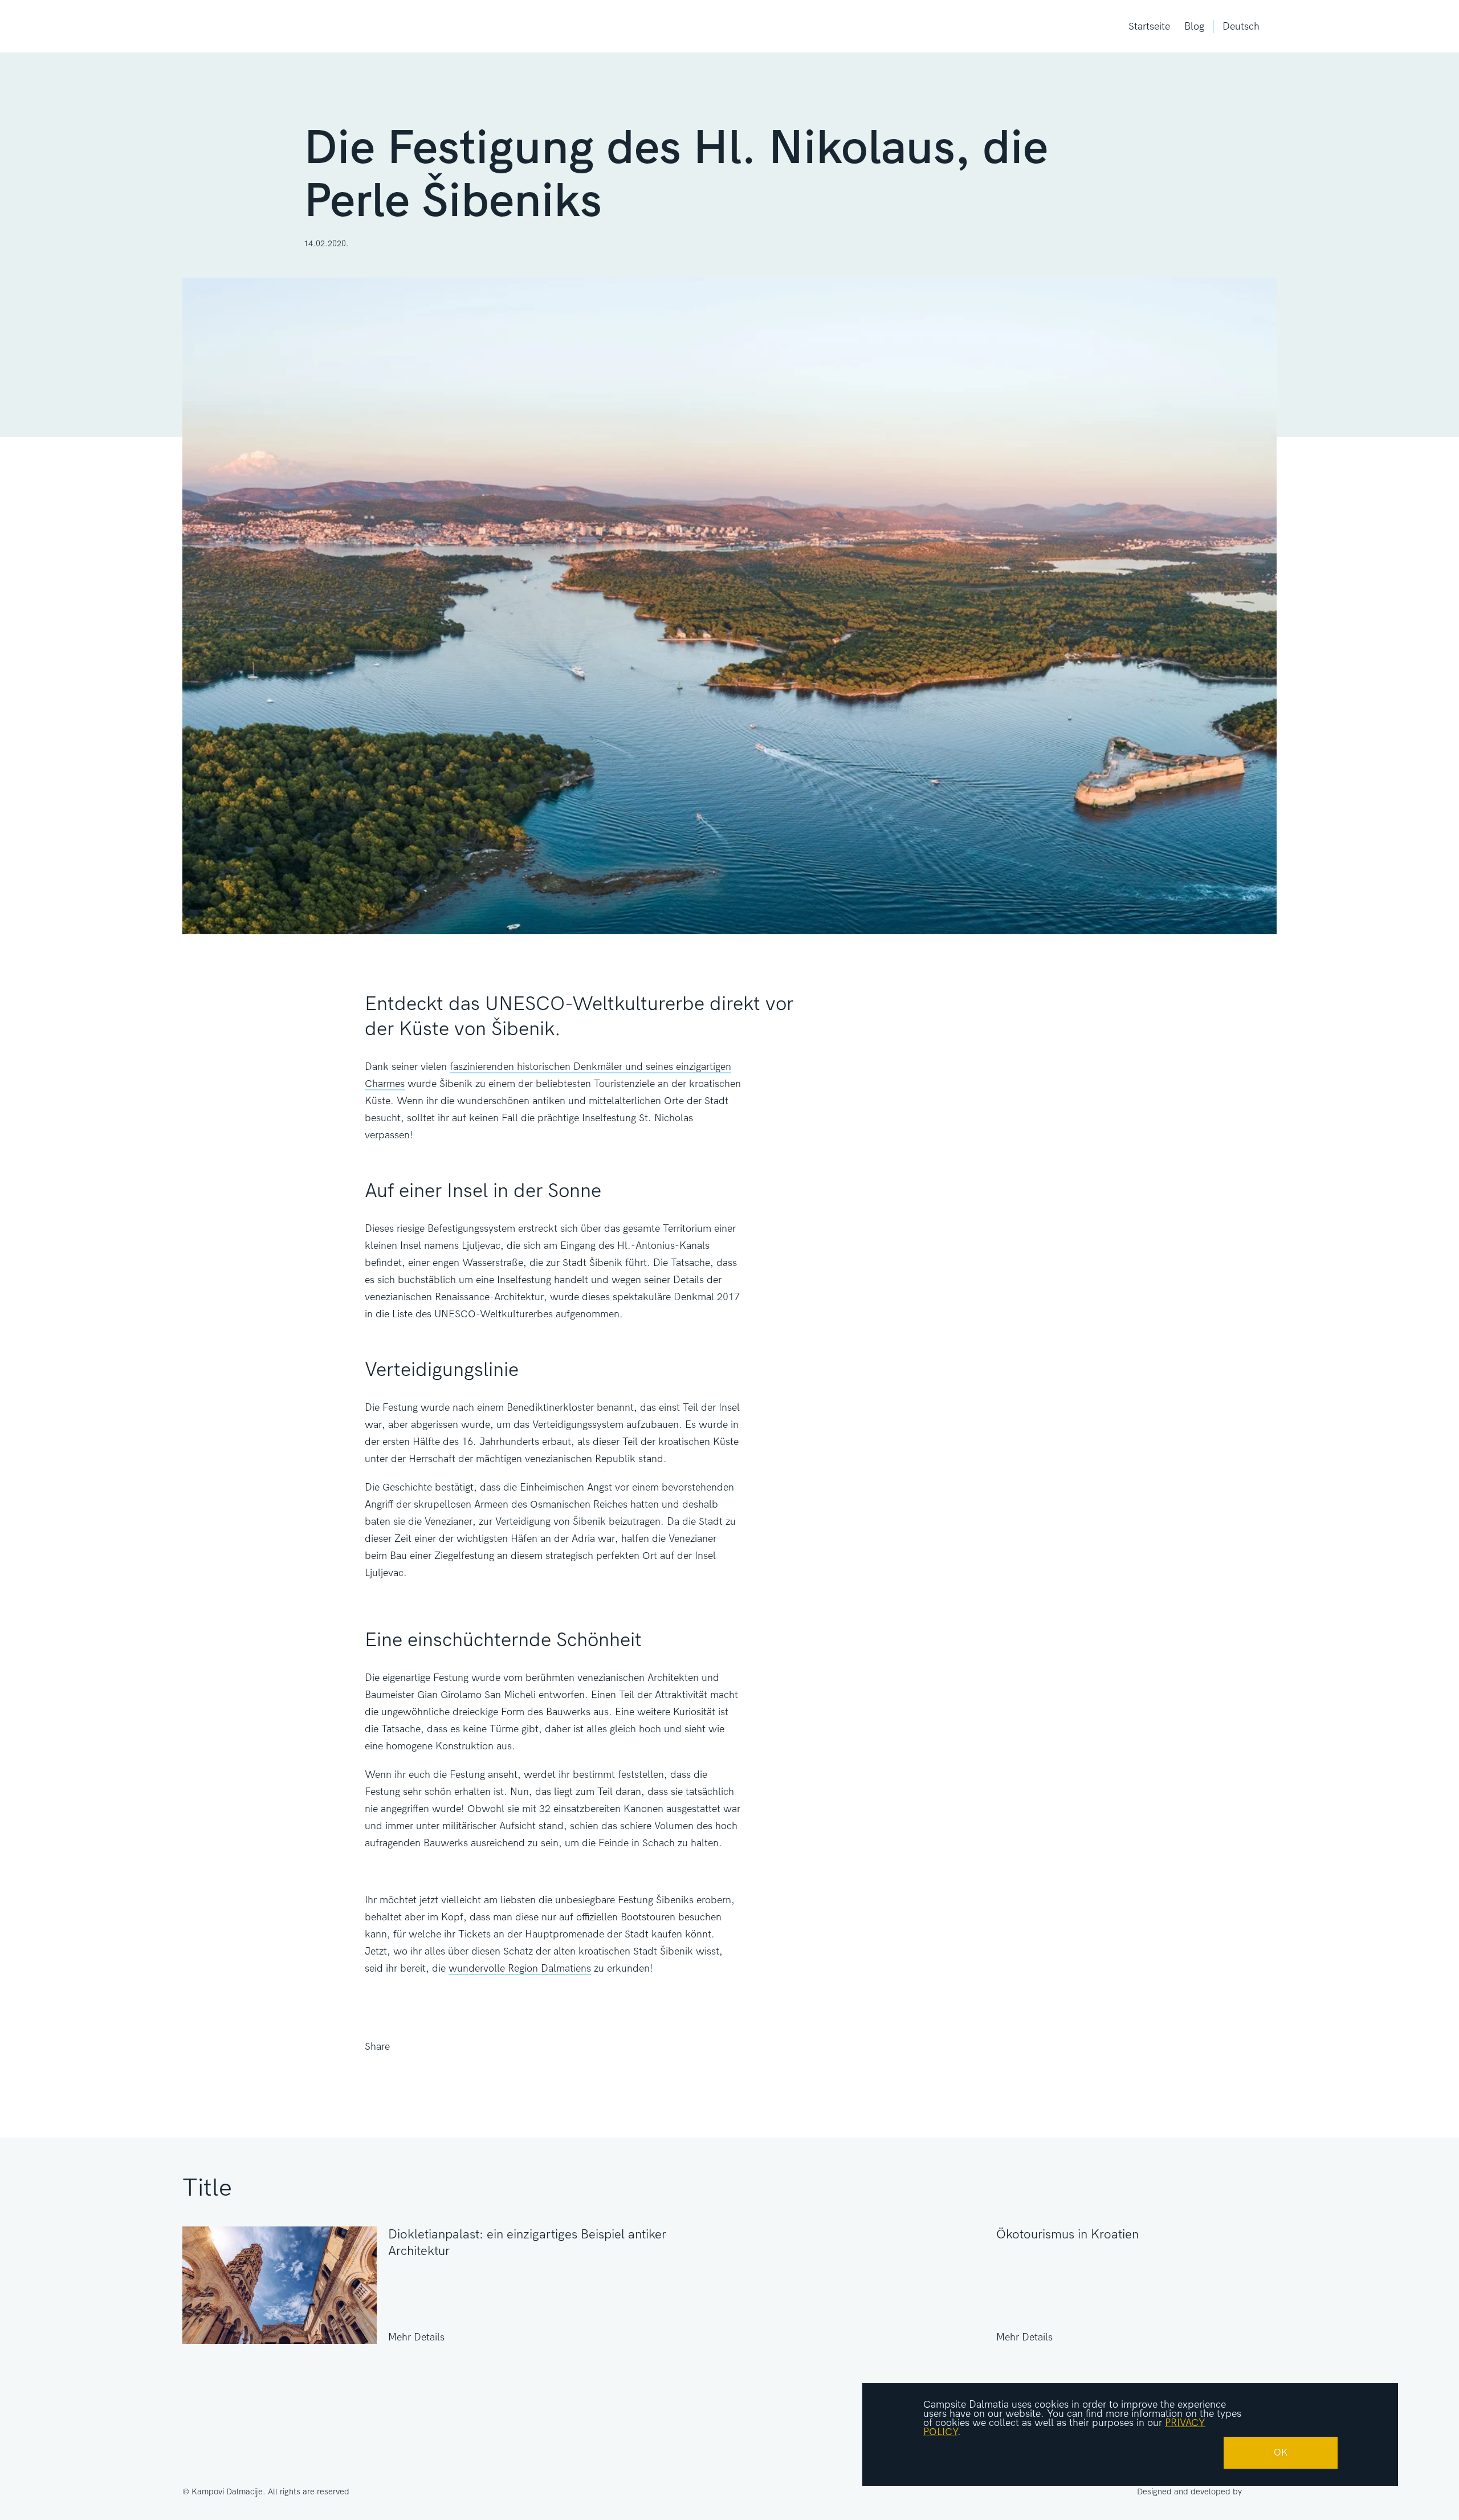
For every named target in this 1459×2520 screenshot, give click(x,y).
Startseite (1149, 27)
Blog (1194, 27)
